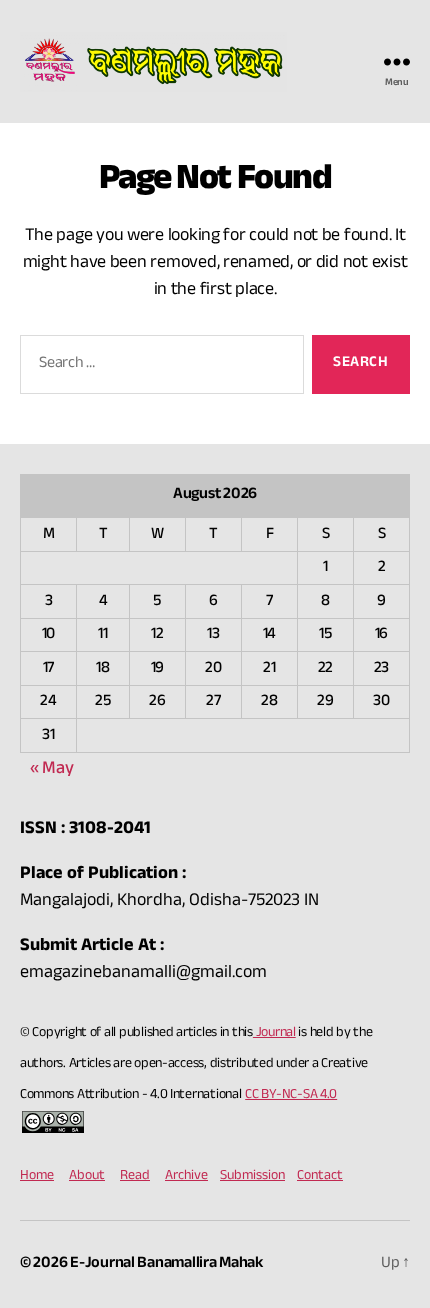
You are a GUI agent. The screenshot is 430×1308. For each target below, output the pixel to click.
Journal (274, 1034)
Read (135, 1177)
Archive (186, 1177)
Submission (252, 1177)
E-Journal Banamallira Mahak (166, 1264)
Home (37, 1177)
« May (52, 770)
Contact (320, 1177)
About (87, 1177)
